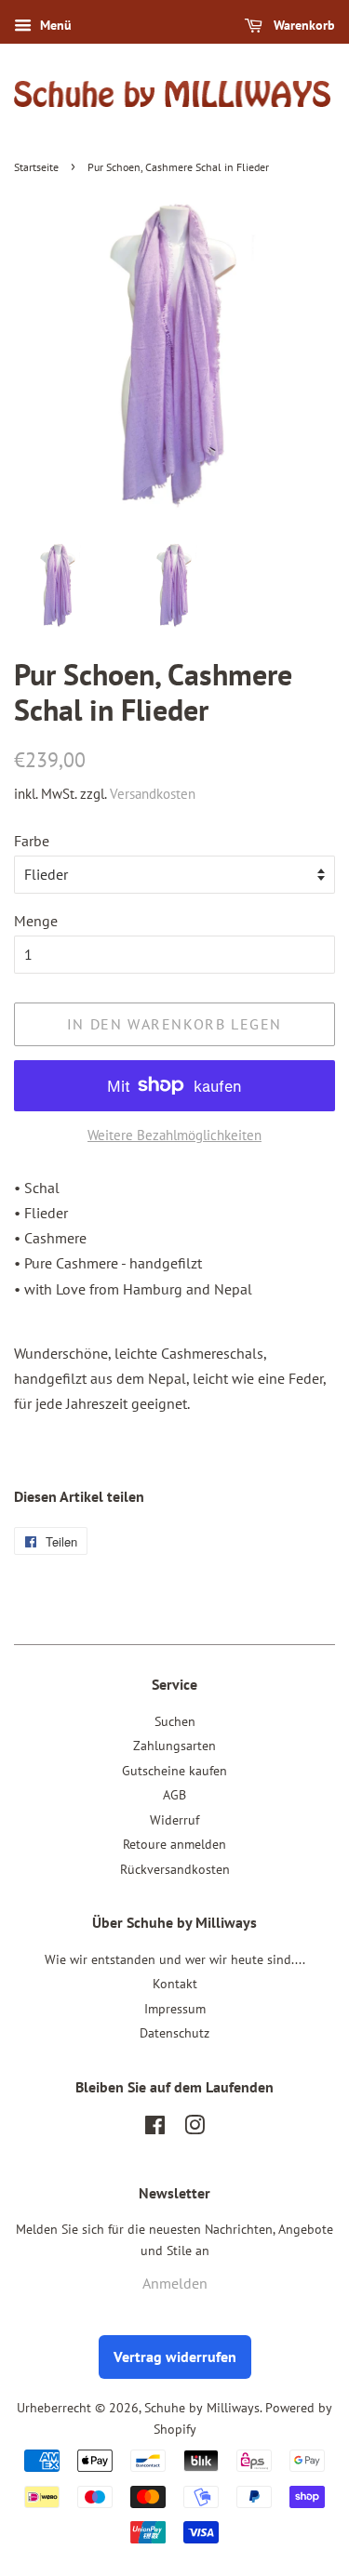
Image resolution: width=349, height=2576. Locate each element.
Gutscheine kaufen (174, 1771)
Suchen (175, 1721)
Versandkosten (153, 794)
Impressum (175, 2009)
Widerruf (174, 1820)
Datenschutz (174, 2033)
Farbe (32, 841)
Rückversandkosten (175, 1869)
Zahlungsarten (174, 1746)
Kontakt (175, 1984)
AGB (174, 1795)
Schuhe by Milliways (202, 2408)
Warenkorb (302, 25)
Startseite (36, 167)
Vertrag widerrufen (175, 2357)
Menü (54, 25)
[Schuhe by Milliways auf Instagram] (195, 2129)
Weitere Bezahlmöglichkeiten (174, 1135)
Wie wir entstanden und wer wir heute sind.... (175, 1959)
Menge (36, 921)
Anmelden (175, 2283)
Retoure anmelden (174, 1844)
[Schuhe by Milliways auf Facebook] (155, 2129)
